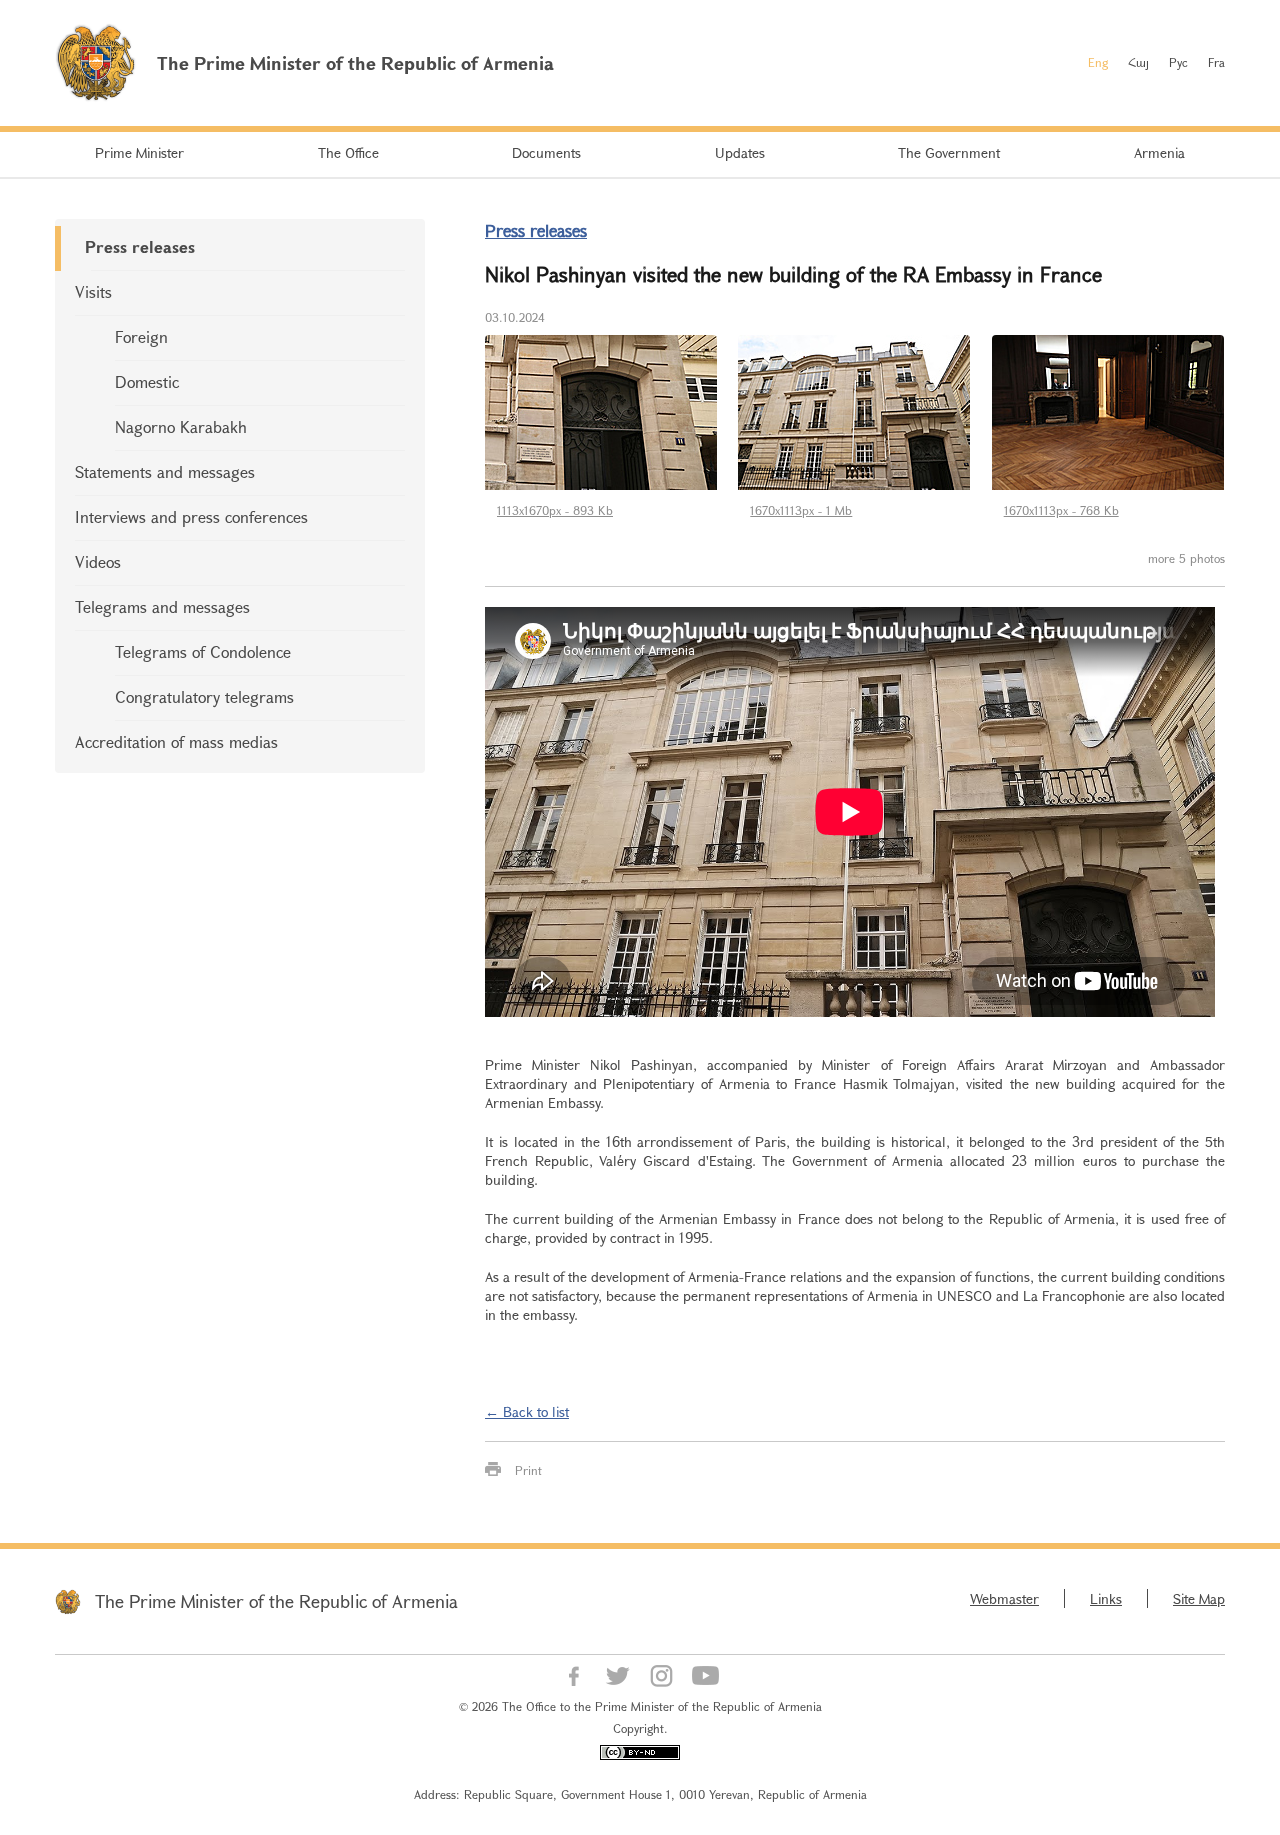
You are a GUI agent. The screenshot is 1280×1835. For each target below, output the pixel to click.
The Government (949, 152)
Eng (1098, 62)
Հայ (1138, 62)
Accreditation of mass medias (176, 741)
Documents (546, 152)
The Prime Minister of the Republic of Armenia (276, 1601)
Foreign (141, 336)
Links (1106, 1598)
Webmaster (1004, 1598)
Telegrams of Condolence (203, 651)
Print (528, 1470)
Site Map (1199, 1598)
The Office (348, 152)
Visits (93, 291)
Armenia (1159, 152)
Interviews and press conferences (191, 516)
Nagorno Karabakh (181, 426)
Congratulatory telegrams (204, 696)
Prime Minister (139, 152)
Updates (740, 152)
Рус (1178, 62)
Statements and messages (165, 471)
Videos (98, 561)
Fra (1216, 62)
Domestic (147, 381)
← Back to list (527, 1411)
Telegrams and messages (162, 606)
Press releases (140, 246)
